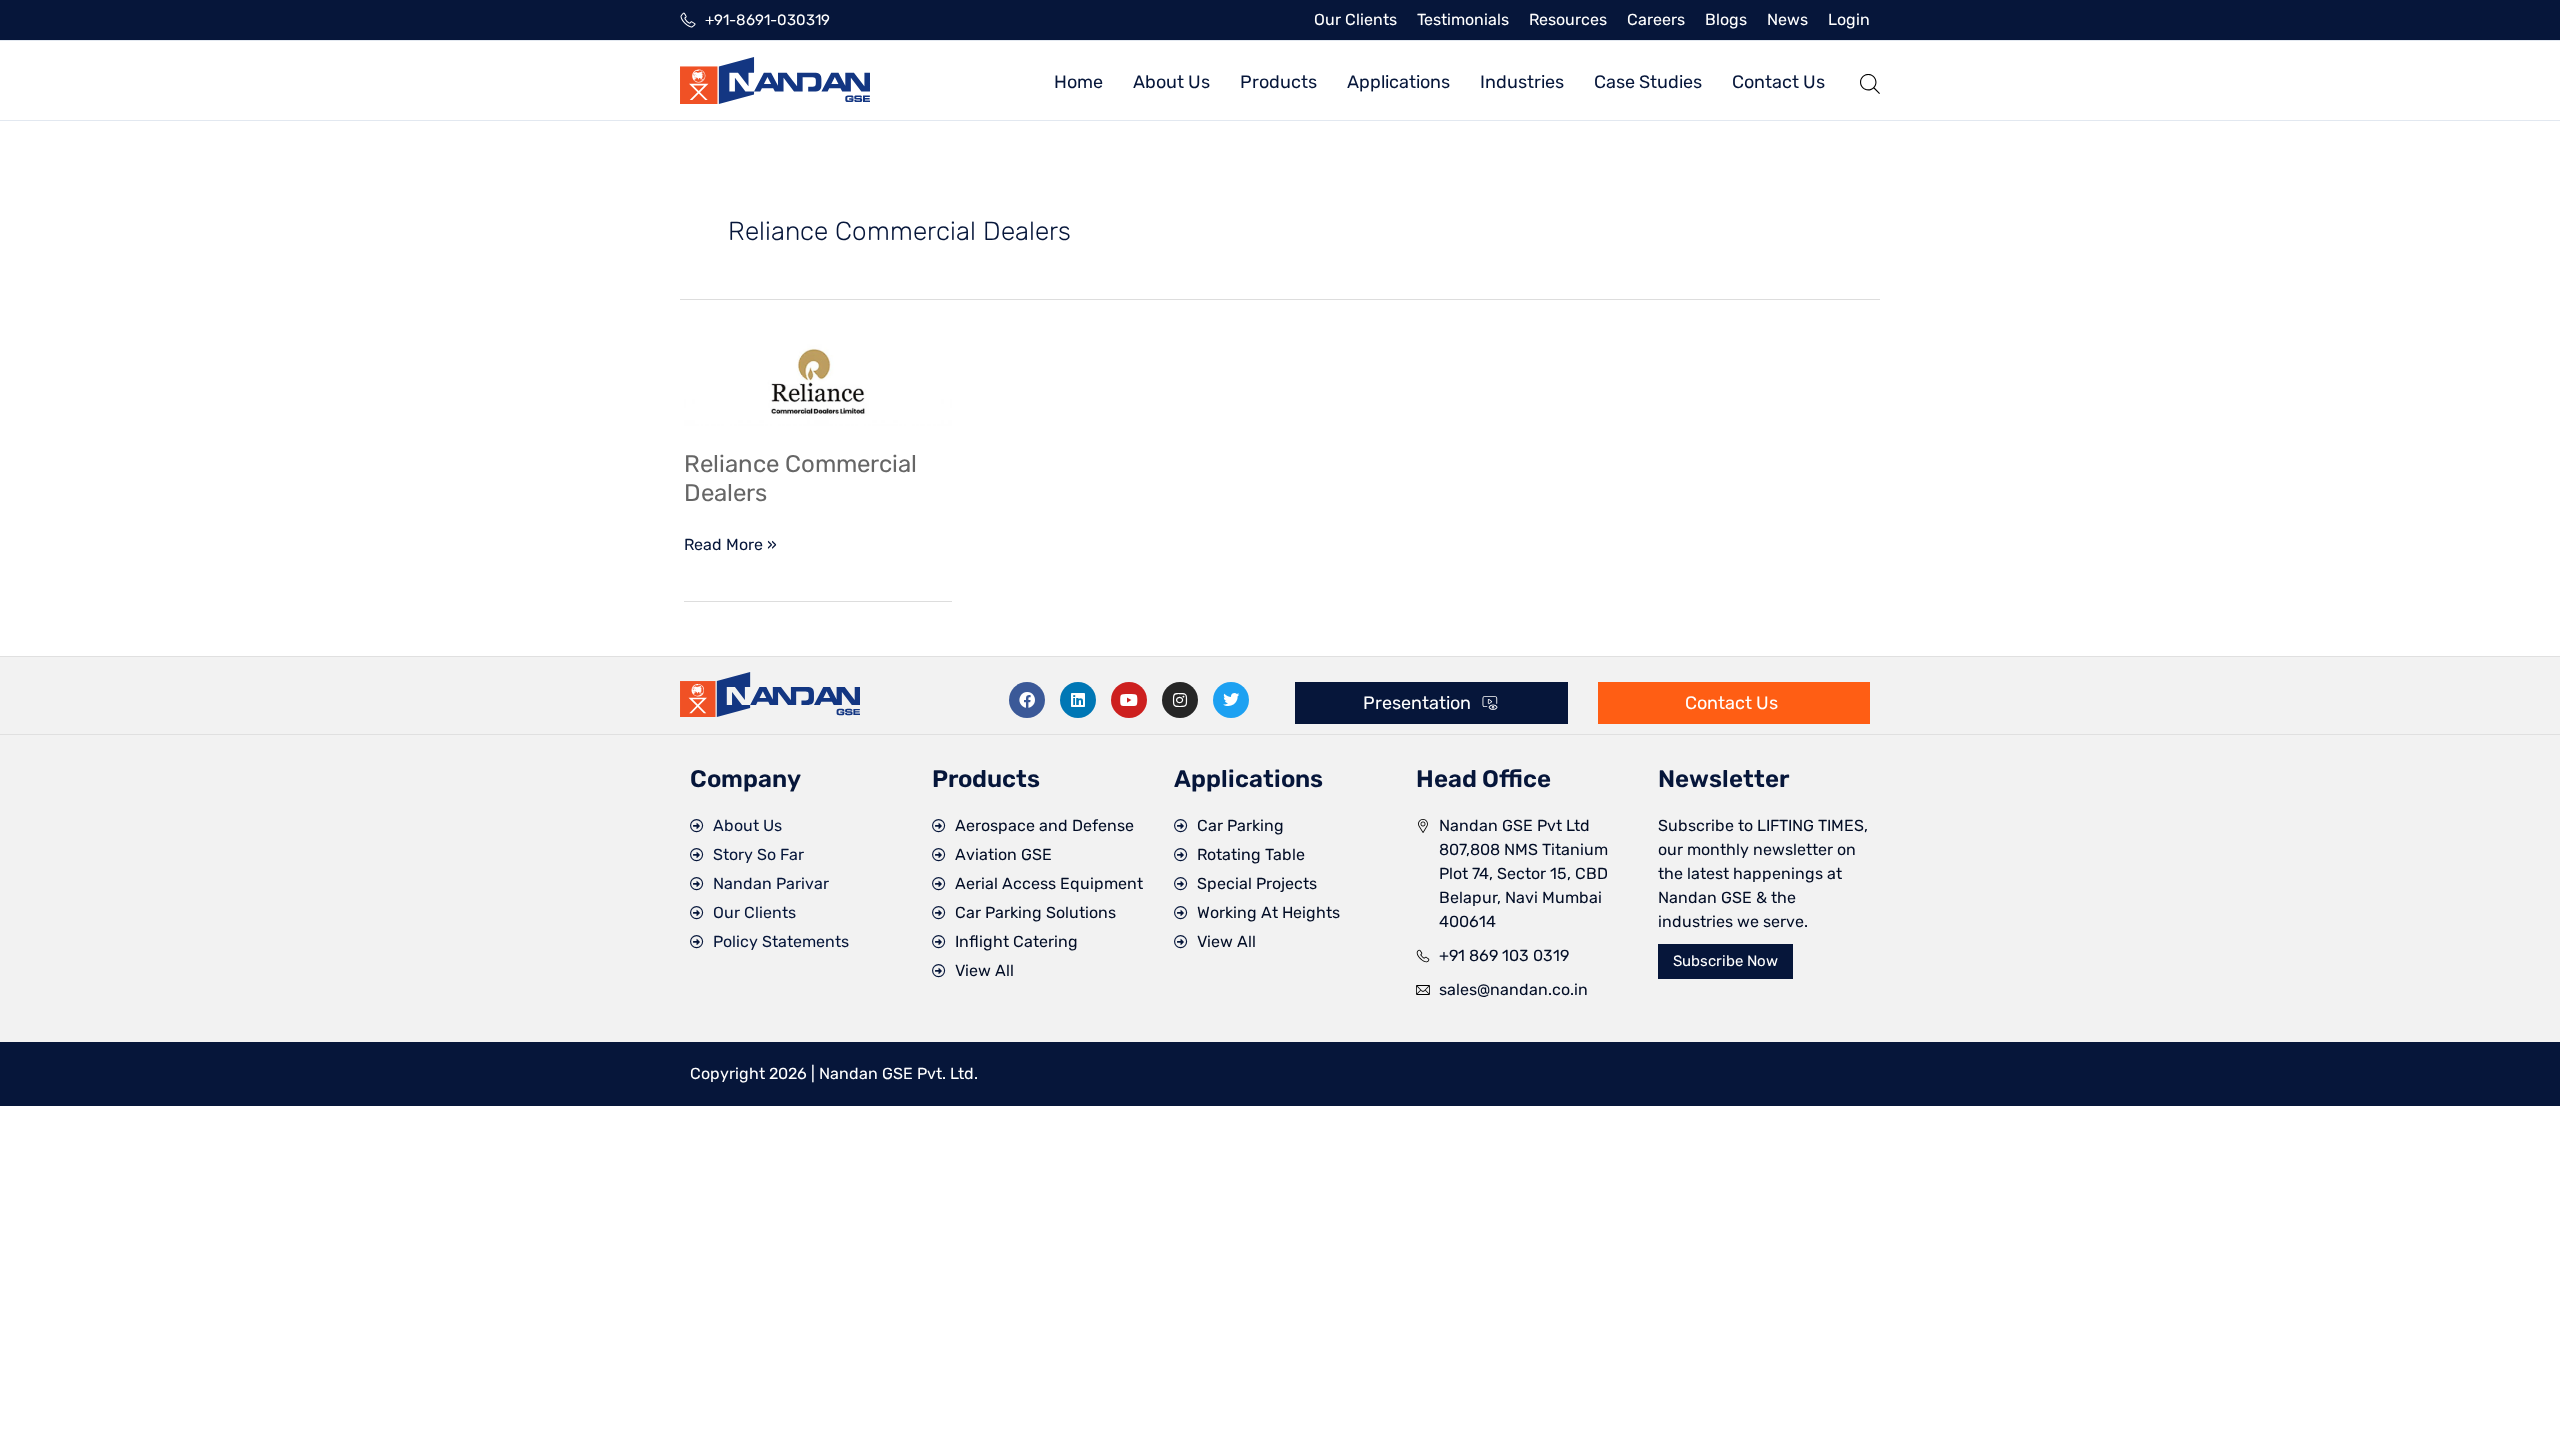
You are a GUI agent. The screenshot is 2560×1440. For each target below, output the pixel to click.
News (1787, 19)
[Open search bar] (1870, 80)
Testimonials (1463, 19)
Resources (1568, 19)
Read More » (730, 543)
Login (1849, 19)
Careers (1656, 19)
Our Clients (1355, 19)
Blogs (1726, 19)
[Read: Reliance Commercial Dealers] (818, 381)
